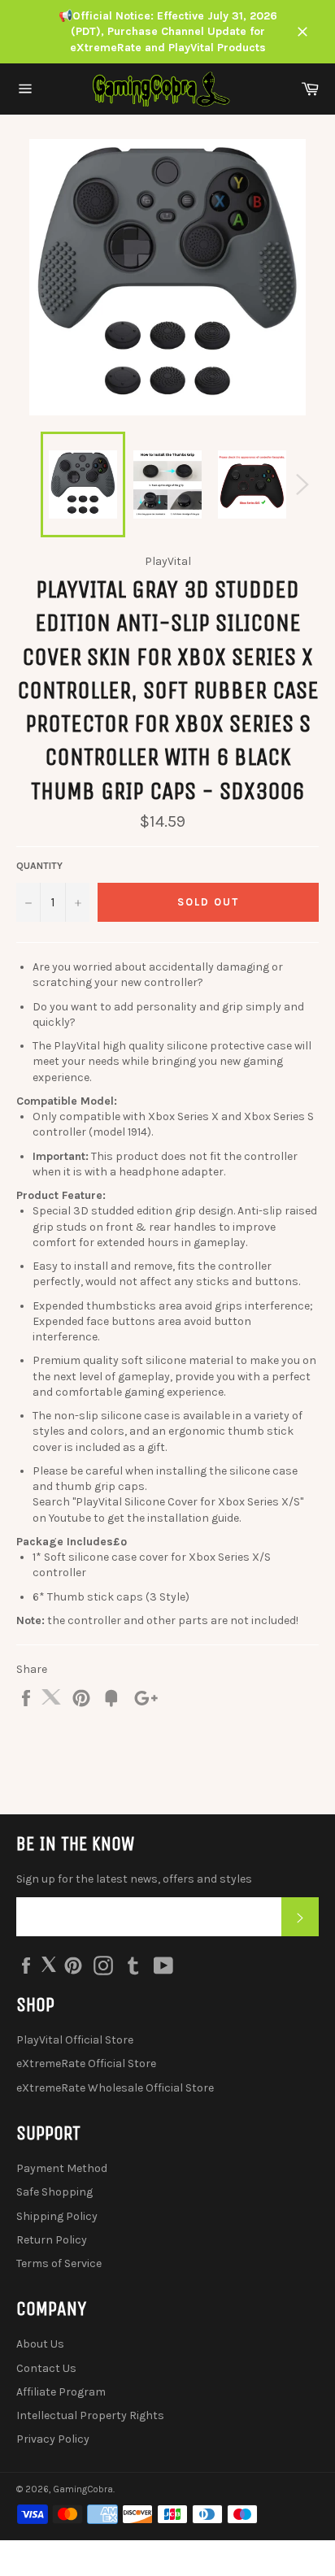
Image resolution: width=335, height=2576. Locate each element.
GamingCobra (83, 2489)
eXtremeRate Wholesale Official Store (115, 2088)
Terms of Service (59, 2263)
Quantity (39, 866)
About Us (40, 2344)
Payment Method (62, 2168)
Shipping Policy (57, 2216)
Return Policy (52, 2240)
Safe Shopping (54, 2192)
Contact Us (46, 2368)
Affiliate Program (61, 2392)
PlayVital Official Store (75, 2040)
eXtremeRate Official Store (86, 2063)
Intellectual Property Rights (90, 2415)
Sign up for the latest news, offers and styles (134, 1879)
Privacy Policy (53, 2439)
